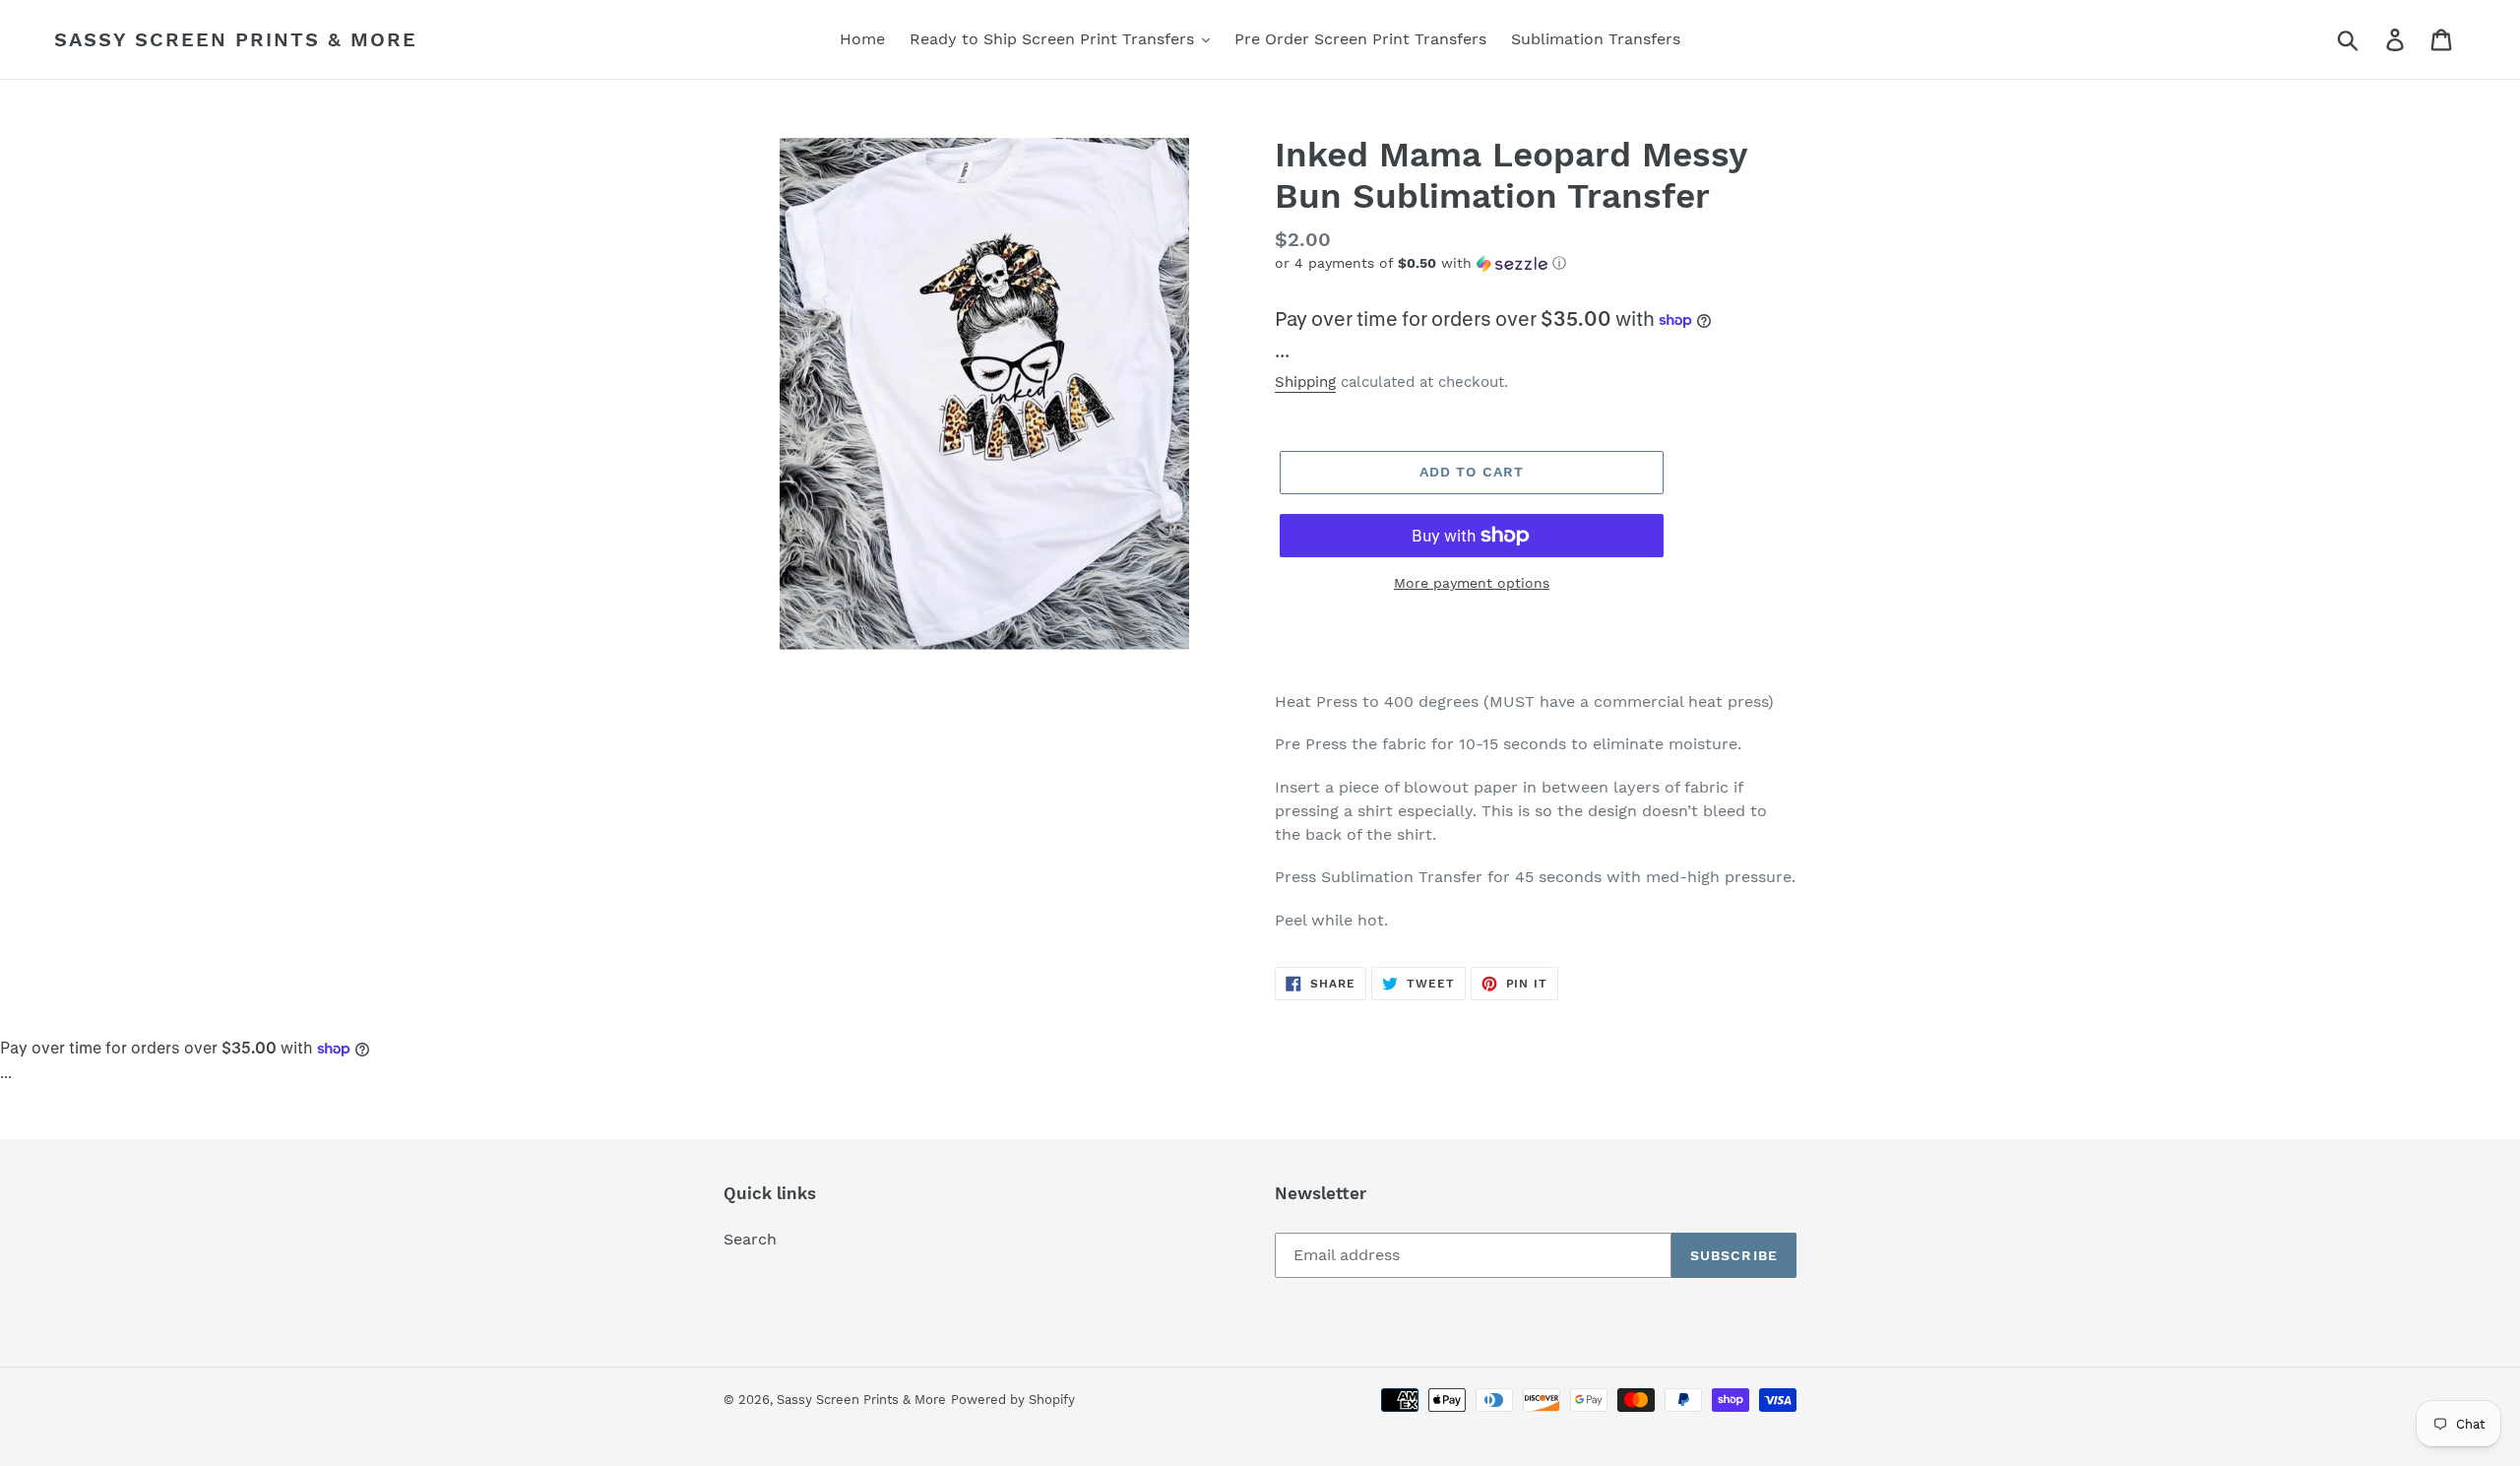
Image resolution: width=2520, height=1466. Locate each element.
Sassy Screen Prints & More (236, 39)
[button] (1536, 263)
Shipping (1305, 382)
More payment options (1472, 583)
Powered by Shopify (1013, 1400)
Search (750, 1239)
